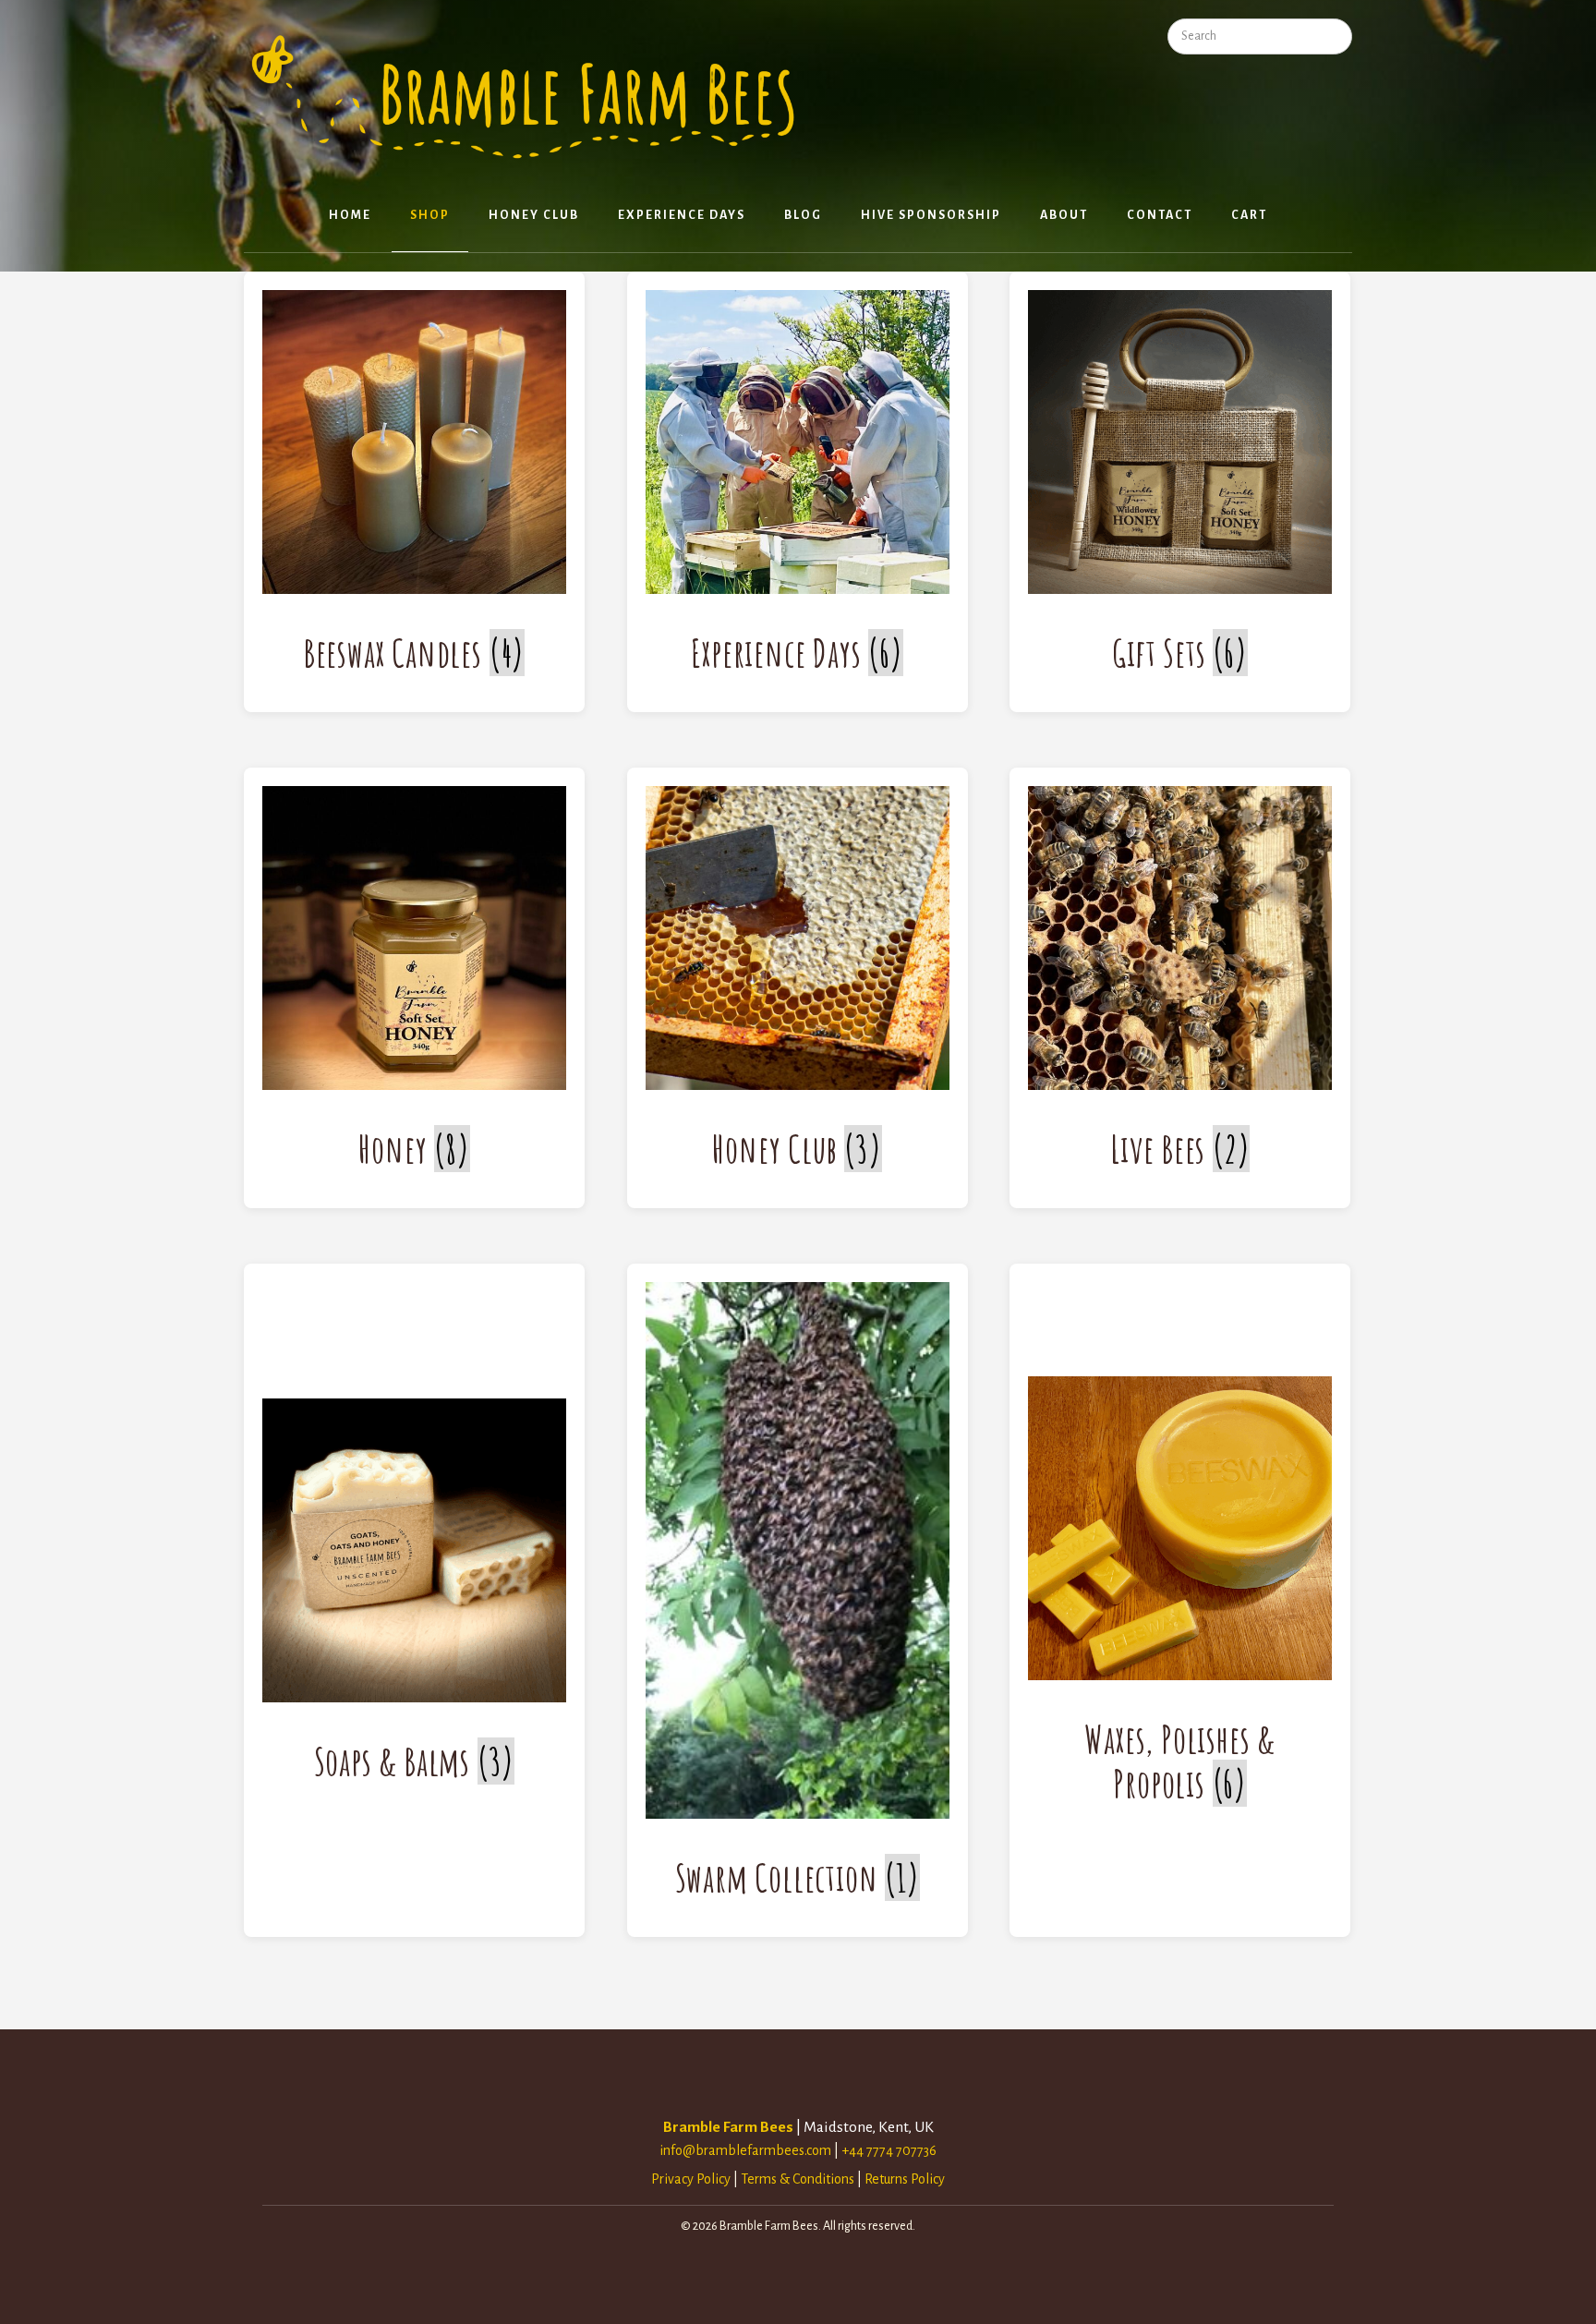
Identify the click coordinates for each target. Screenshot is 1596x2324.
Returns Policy (905, 2179)
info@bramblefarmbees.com (745, 2150)
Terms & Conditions (798, 2179)
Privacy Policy (691, 2179)
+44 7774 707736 (889, 2150)
